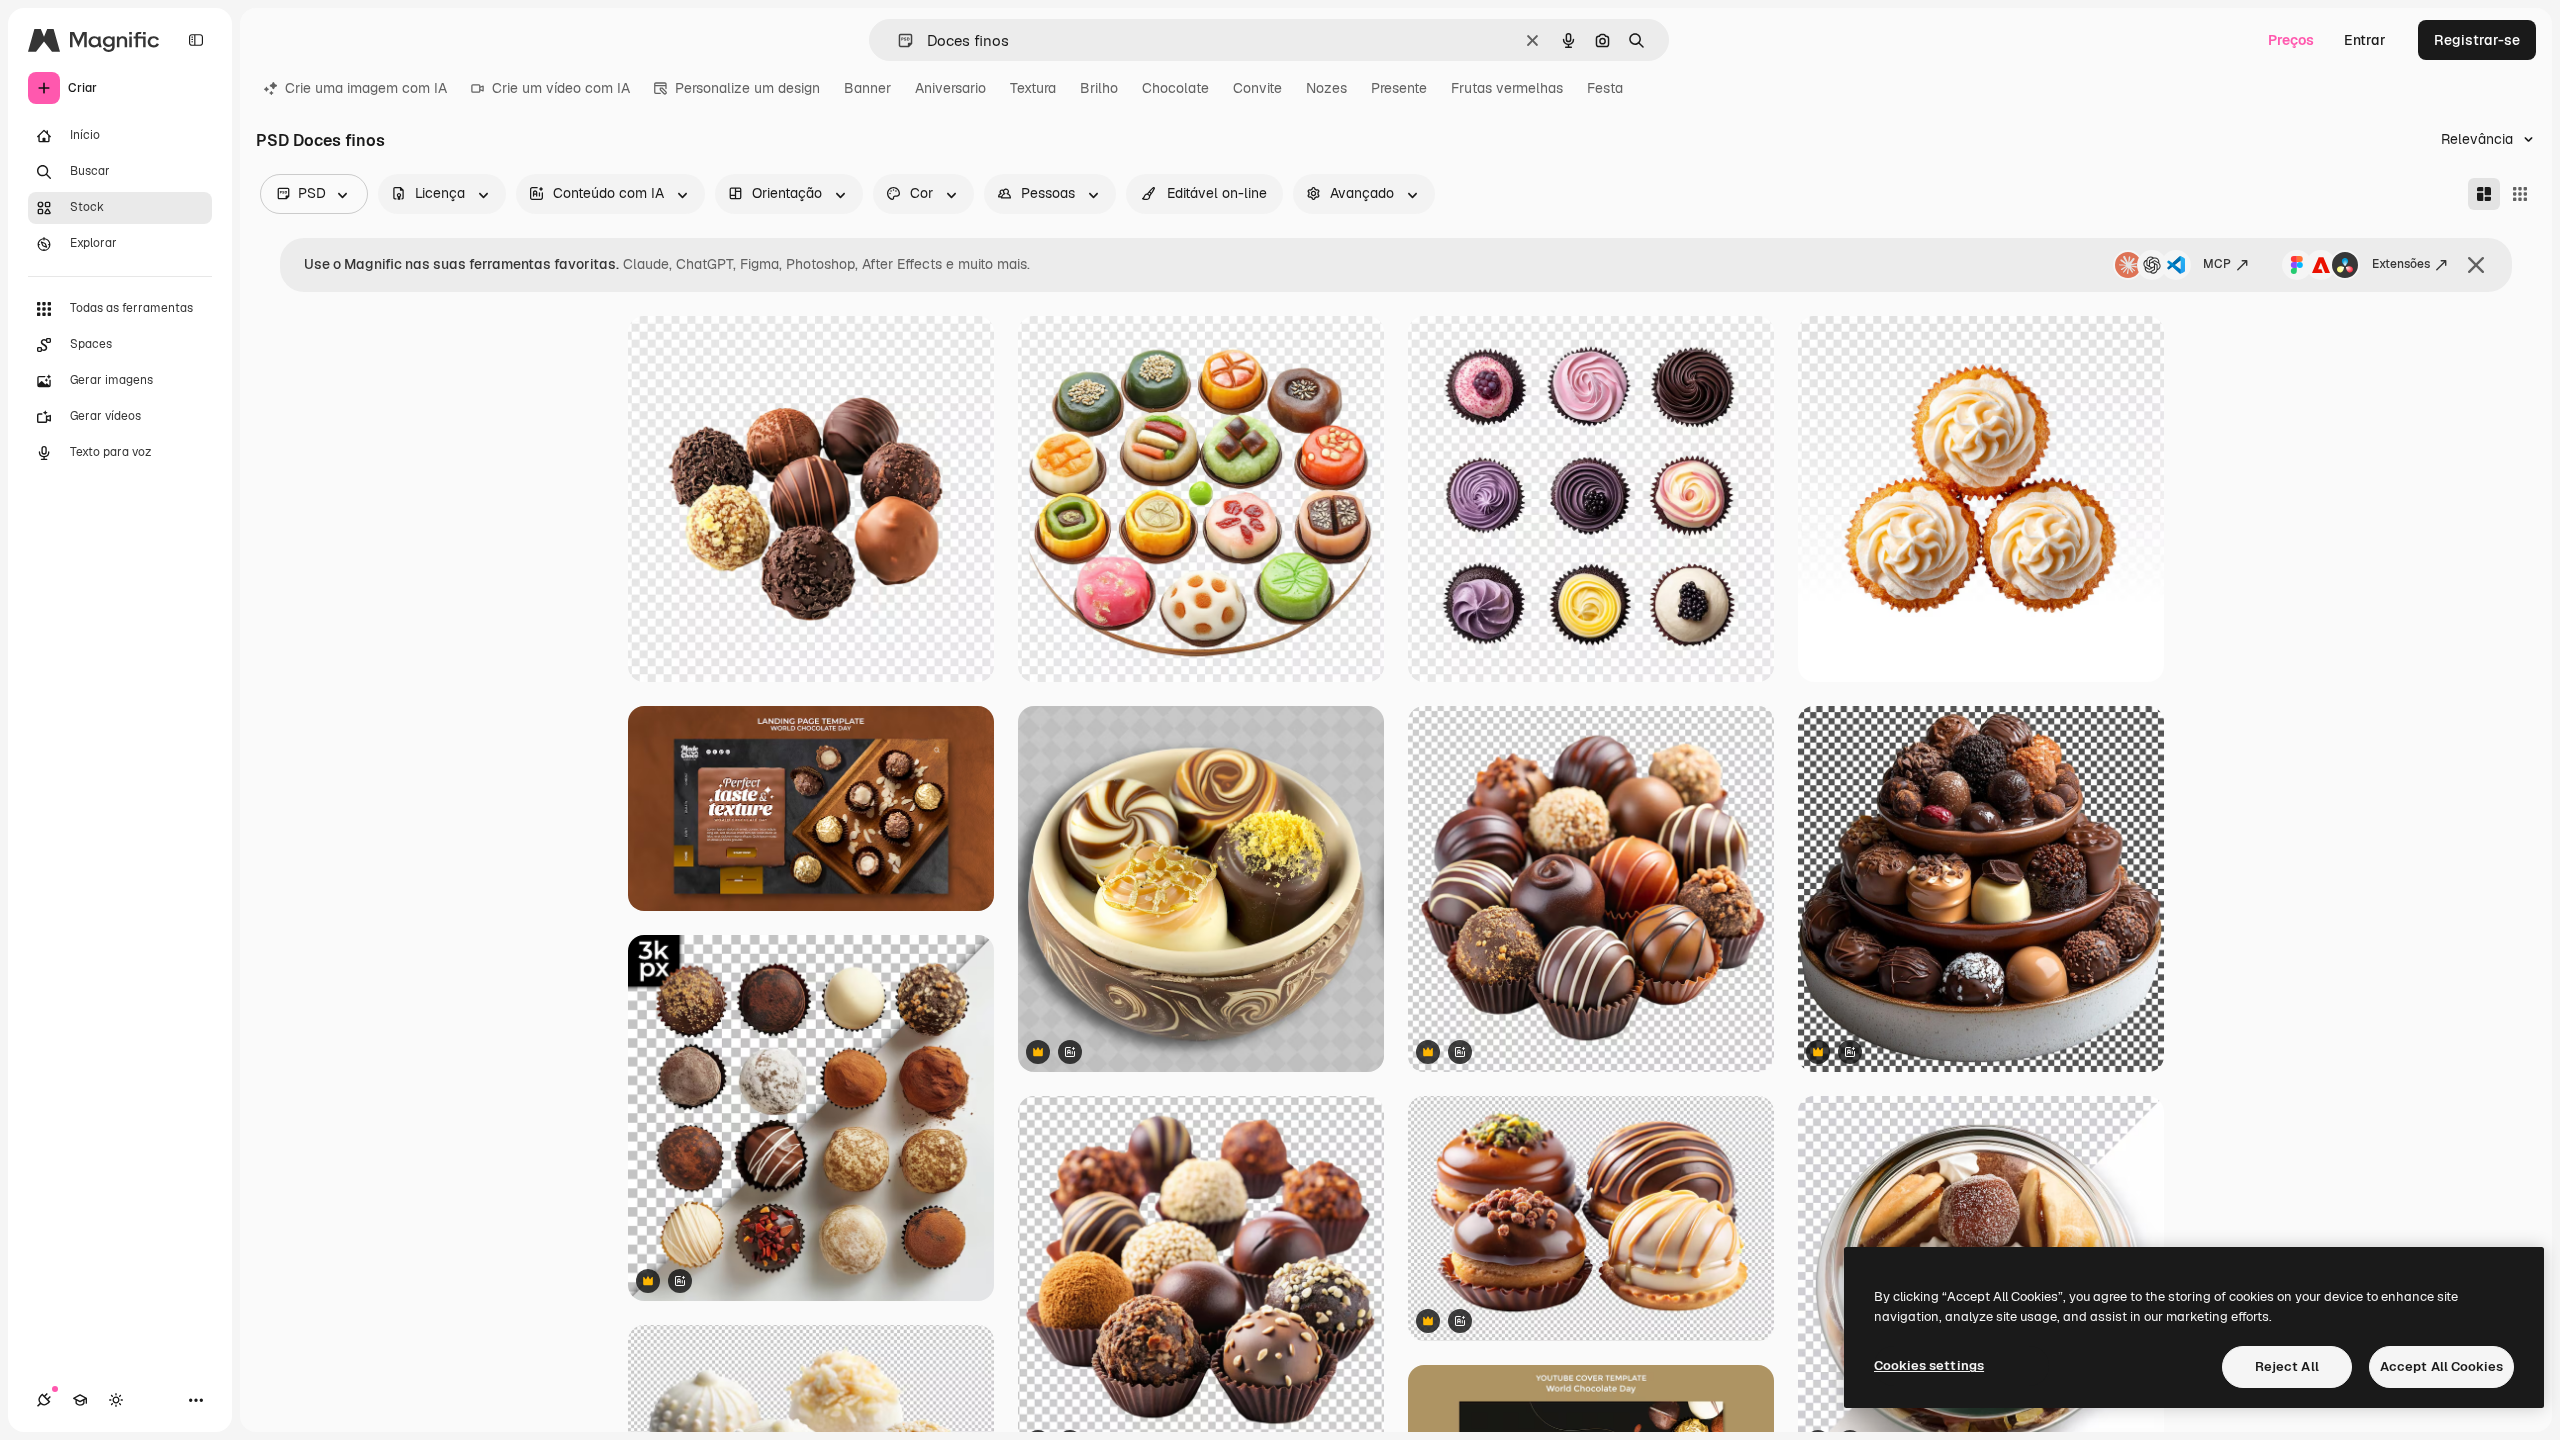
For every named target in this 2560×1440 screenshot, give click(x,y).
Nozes (1326, 88)
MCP (2217, 264)
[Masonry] (2484, 194)
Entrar (2365, 40)
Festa (1605, 88)
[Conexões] (44, 1400)
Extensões (2401, 264)
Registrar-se (2477, 40)
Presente (1399, 88)
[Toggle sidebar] (196, 40)
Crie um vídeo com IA (561, 88)
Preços (2291, 40)
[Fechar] (2476, 265)
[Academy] (80, 1400)
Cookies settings (1929, 1365)
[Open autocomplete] (897, 40)
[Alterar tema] (116, 1400)
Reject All (2287, 1366)
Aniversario (950, 88)
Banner (867, 88)
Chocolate (1175, 88)
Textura (1033, 88)
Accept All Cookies (2441, 1366)
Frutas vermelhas (1507, 88)
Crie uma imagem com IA (366, 88)
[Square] (2520, 194)
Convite (1257, 88)
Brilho (1099, 88)
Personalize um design (747, 88)
